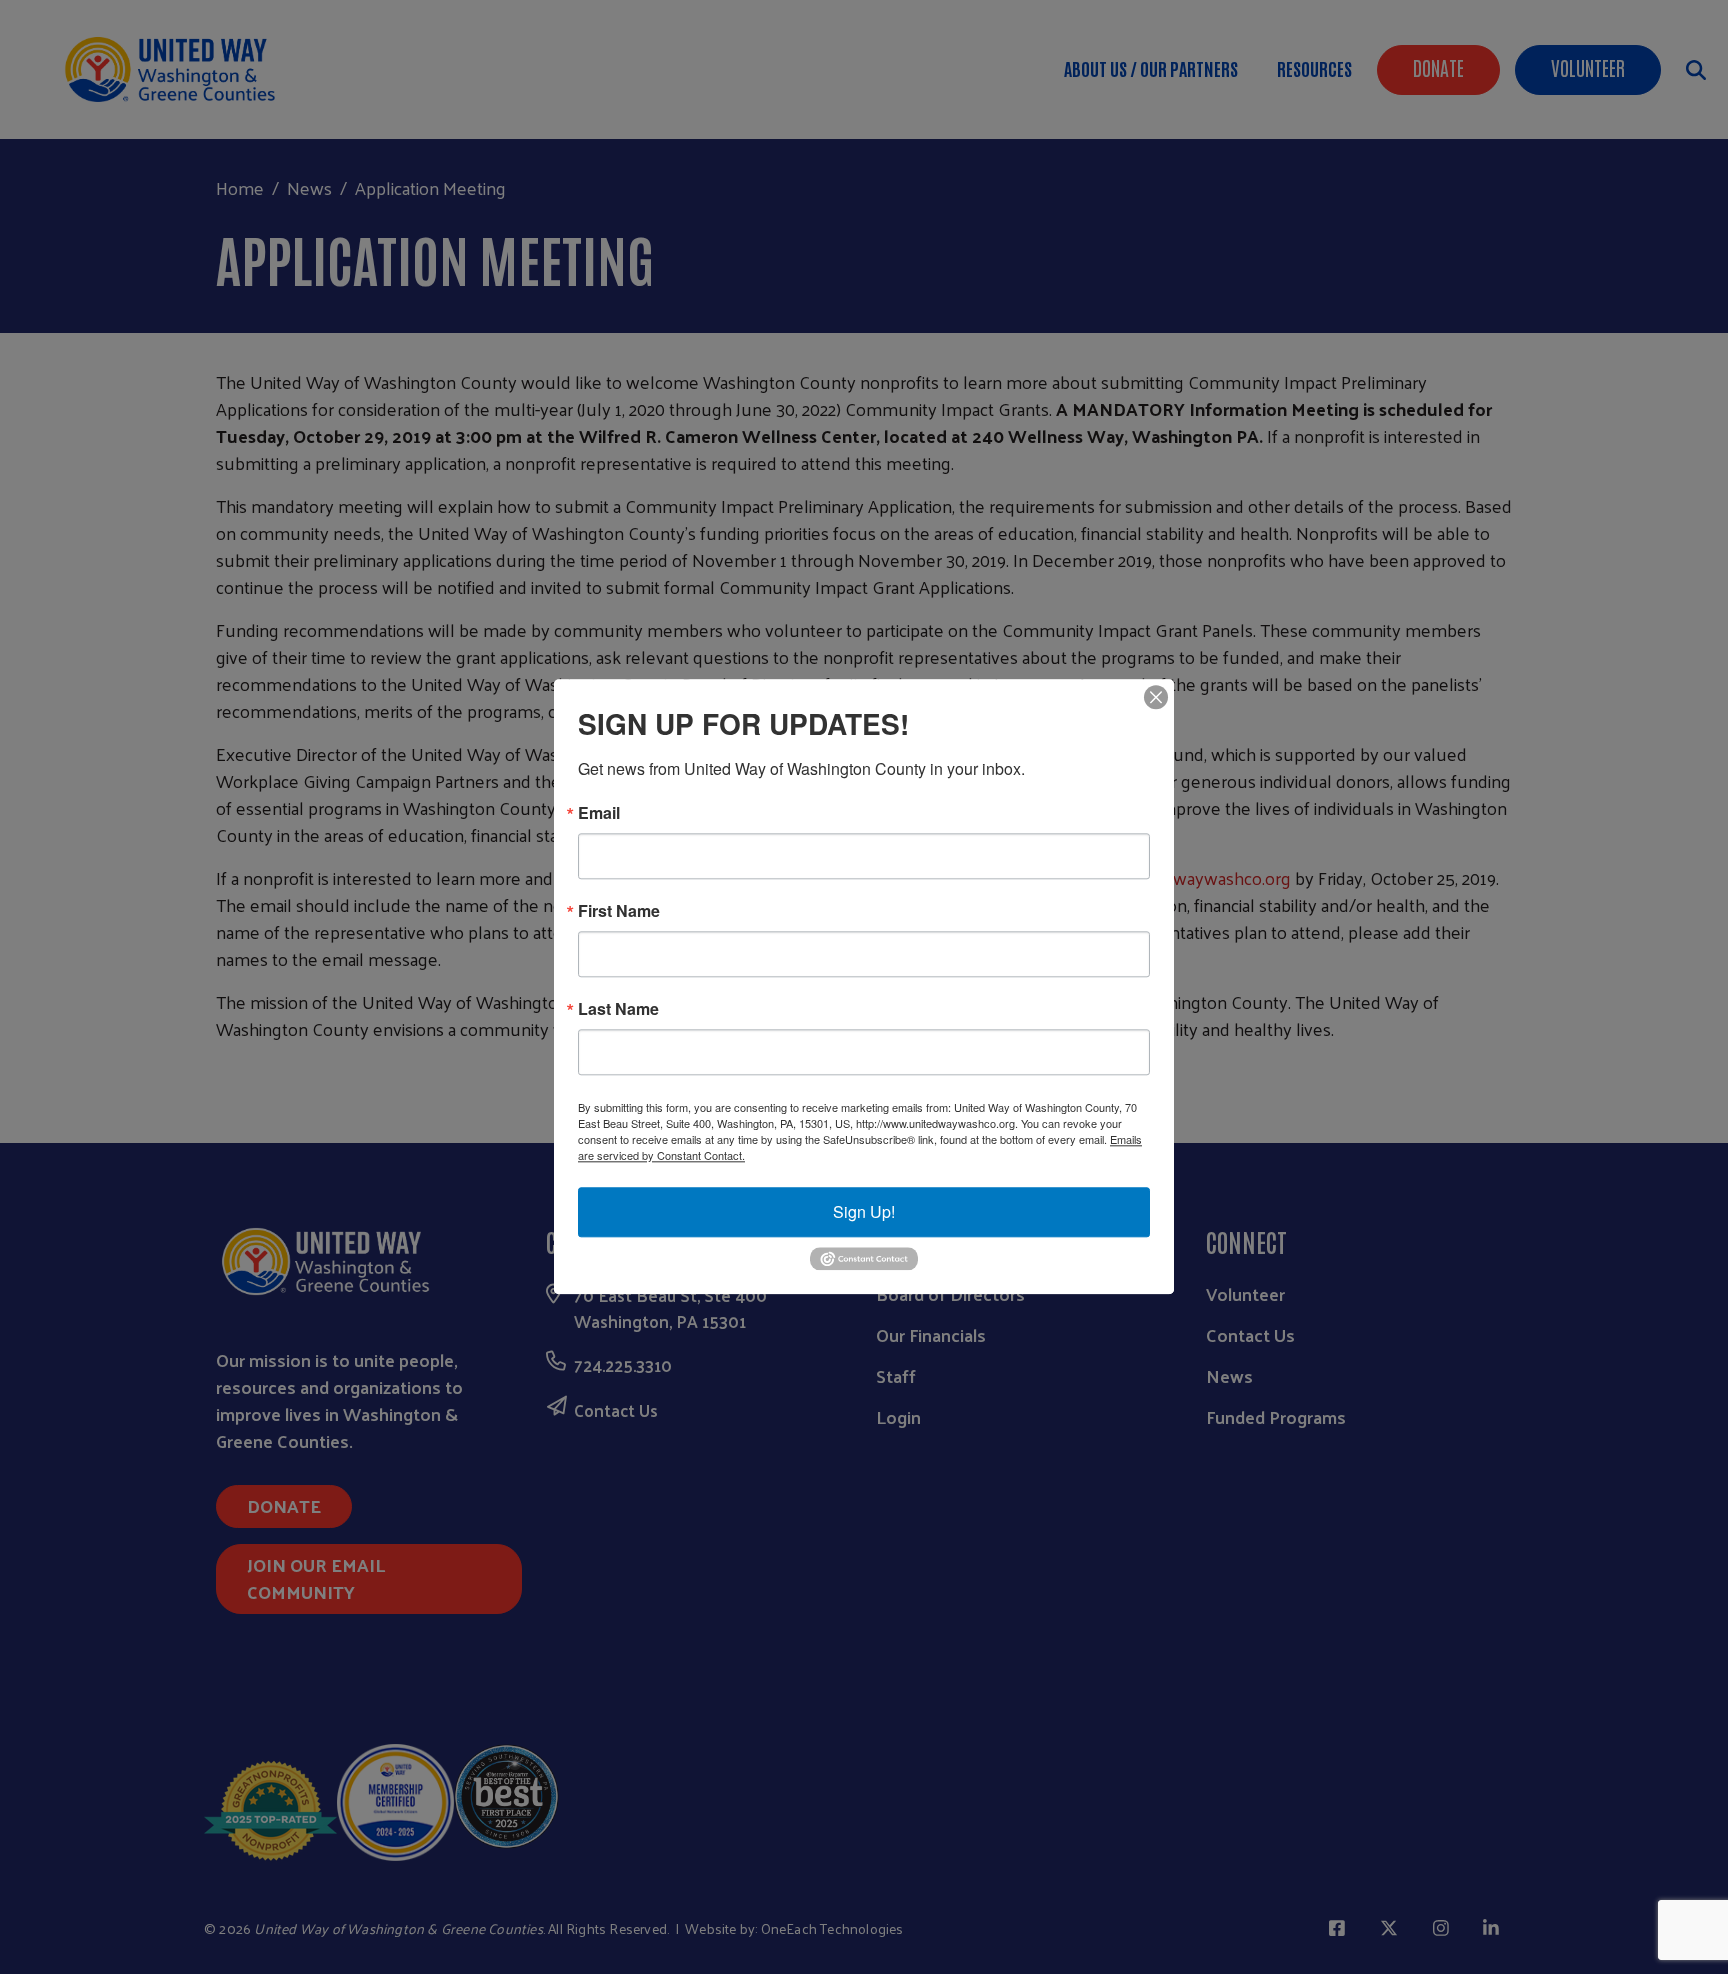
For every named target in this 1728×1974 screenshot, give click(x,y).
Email (599, 813)
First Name (619, 911)
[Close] (1156, 697)
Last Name (618, 1009)
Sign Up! (864, 1211)
